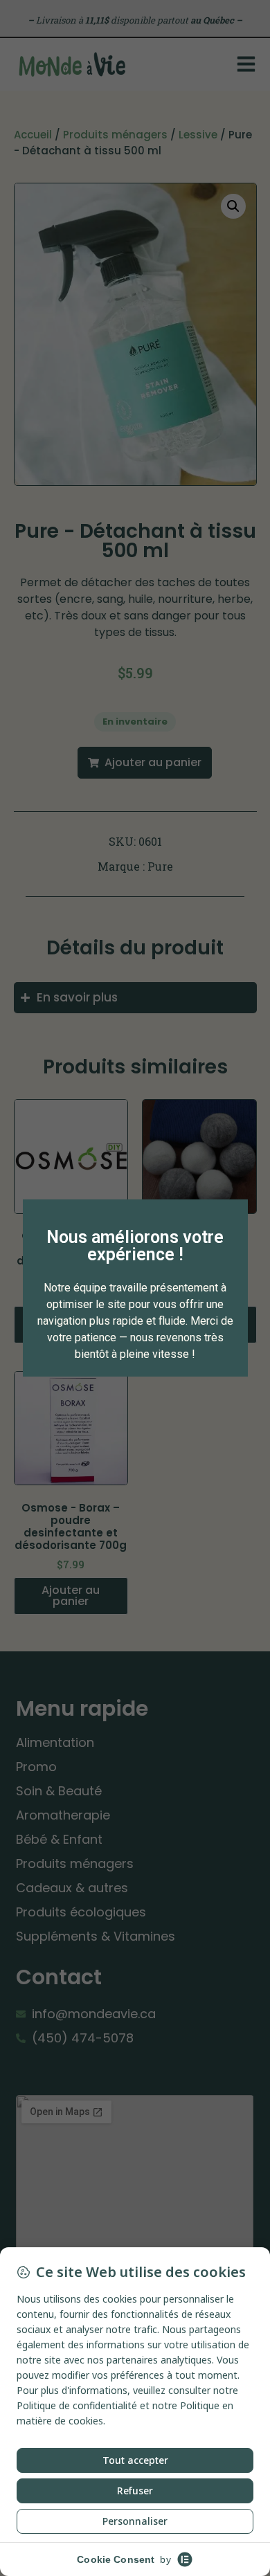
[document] (135, 1288)
